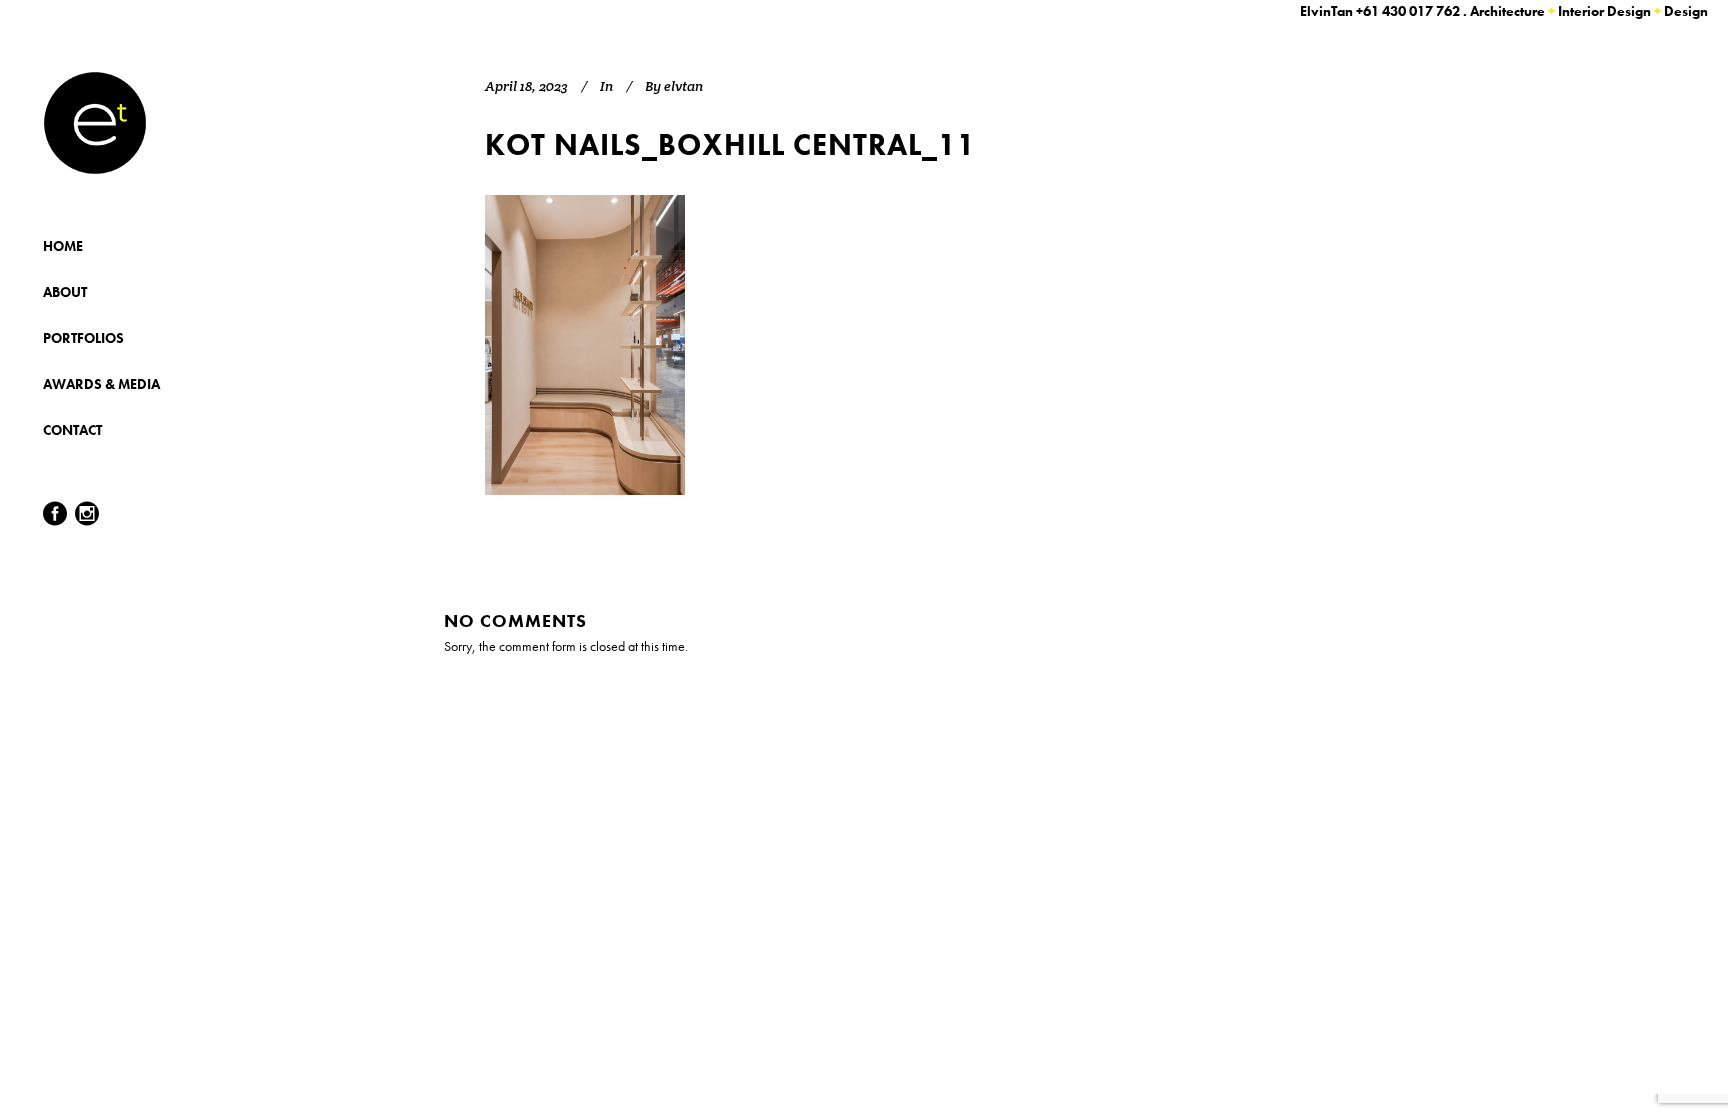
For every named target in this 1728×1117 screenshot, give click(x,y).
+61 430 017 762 (1408, 11)
